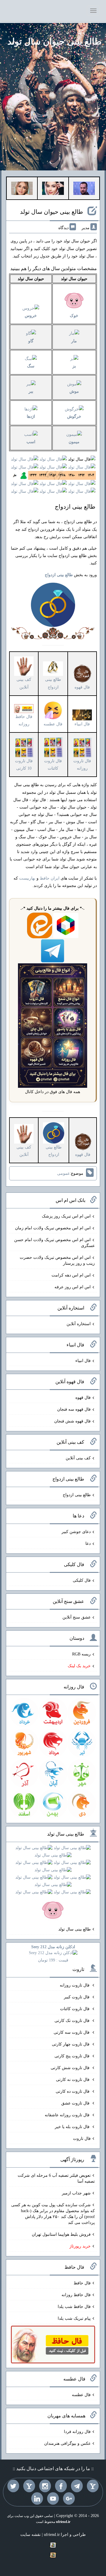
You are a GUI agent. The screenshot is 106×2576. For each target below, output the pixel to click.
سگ (31, 366)
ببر (31, 391)
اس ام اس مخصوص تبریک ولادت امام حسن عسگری (54, 1243)
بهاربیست (27, 878)
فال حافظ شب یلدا (74, 2307)
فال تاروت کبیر (77, 1997)
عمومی (63, 1173)
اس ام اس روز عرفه (73, 1287)
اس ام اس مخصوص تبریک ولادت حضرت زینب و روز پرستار (57, 1260)
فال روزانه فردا (77, 2432)
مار (74, 341)
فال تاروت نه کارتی (73, 2080)
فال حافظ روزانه (24, 720)
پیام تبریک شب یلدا (74, 2318)
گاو (31, 341)
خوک (74, 316)
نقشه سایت (30, 2535)
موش (74, 391)
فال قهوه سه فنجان (74, 1409)
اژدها (31, 417)
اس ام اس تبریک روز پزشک (66, 1216)
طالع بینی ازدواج (53, 683)
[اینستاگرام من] (45, 2486)
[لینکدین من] (37, 2498)
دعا (88, 1544)
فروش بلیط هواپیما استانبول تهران (61, 2234)
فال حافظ (82, 2283)
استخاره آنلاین (79, 1324)
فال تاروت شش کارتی (71, 2068)
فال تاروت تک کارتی (73, 2021)
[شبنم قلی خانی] (22, 188)
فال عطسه (81, 2395)
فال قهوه (83, 1398)
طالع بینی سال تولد (74, 1929)
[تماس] (29, 2486)
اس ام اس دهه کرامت (71, 1275)
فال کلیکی (82, 1580)
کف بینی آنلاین (78, 1458)
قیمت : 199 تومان (53, 1954)
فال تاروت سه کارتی (72, 2032)
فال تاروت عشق (76, 2103)
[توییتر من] (13, 2486)
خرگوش (74, 417)
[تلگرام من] (77, 2486)
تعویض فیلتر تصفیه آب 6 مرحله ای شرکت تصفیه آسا (56, 2178)
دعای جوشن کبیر (76, 1532)
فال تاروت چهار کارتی (71, 2044)
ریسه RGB (81, 1654)
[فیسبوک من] (61, 2486)
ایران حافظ (50, 878)
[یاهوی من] (93, 2486)
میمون (74, 442)
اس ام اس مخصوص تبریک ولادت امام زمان (53, 1228)
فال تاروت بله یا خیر (73, 2127)
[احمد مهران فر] (84, 188)
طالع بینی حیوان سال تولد (54, 41)
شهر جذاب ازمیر (76, 2193)
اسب (31, 442)
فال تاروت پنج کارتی (73, 2056)
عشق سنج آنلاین (77, 1617)
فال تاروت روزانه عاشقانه (68, 2115)
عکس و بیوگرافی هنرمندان (67, 2443)
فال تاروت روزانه (75, 1985)
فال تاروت (82, 2139)
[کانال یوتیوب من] (53, 2498)
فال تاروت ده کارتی (73, 2091)
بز (74, 366)
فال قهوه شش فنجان (72, 1421)
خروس (31, 316)
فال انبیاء (83, 1361)
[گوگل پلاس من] (69, 2498)
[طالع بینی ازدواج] (53, 604)
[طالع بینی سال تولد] (53, 1879)
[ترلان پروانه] (53, 188)
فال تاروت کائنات (75, 2009)
